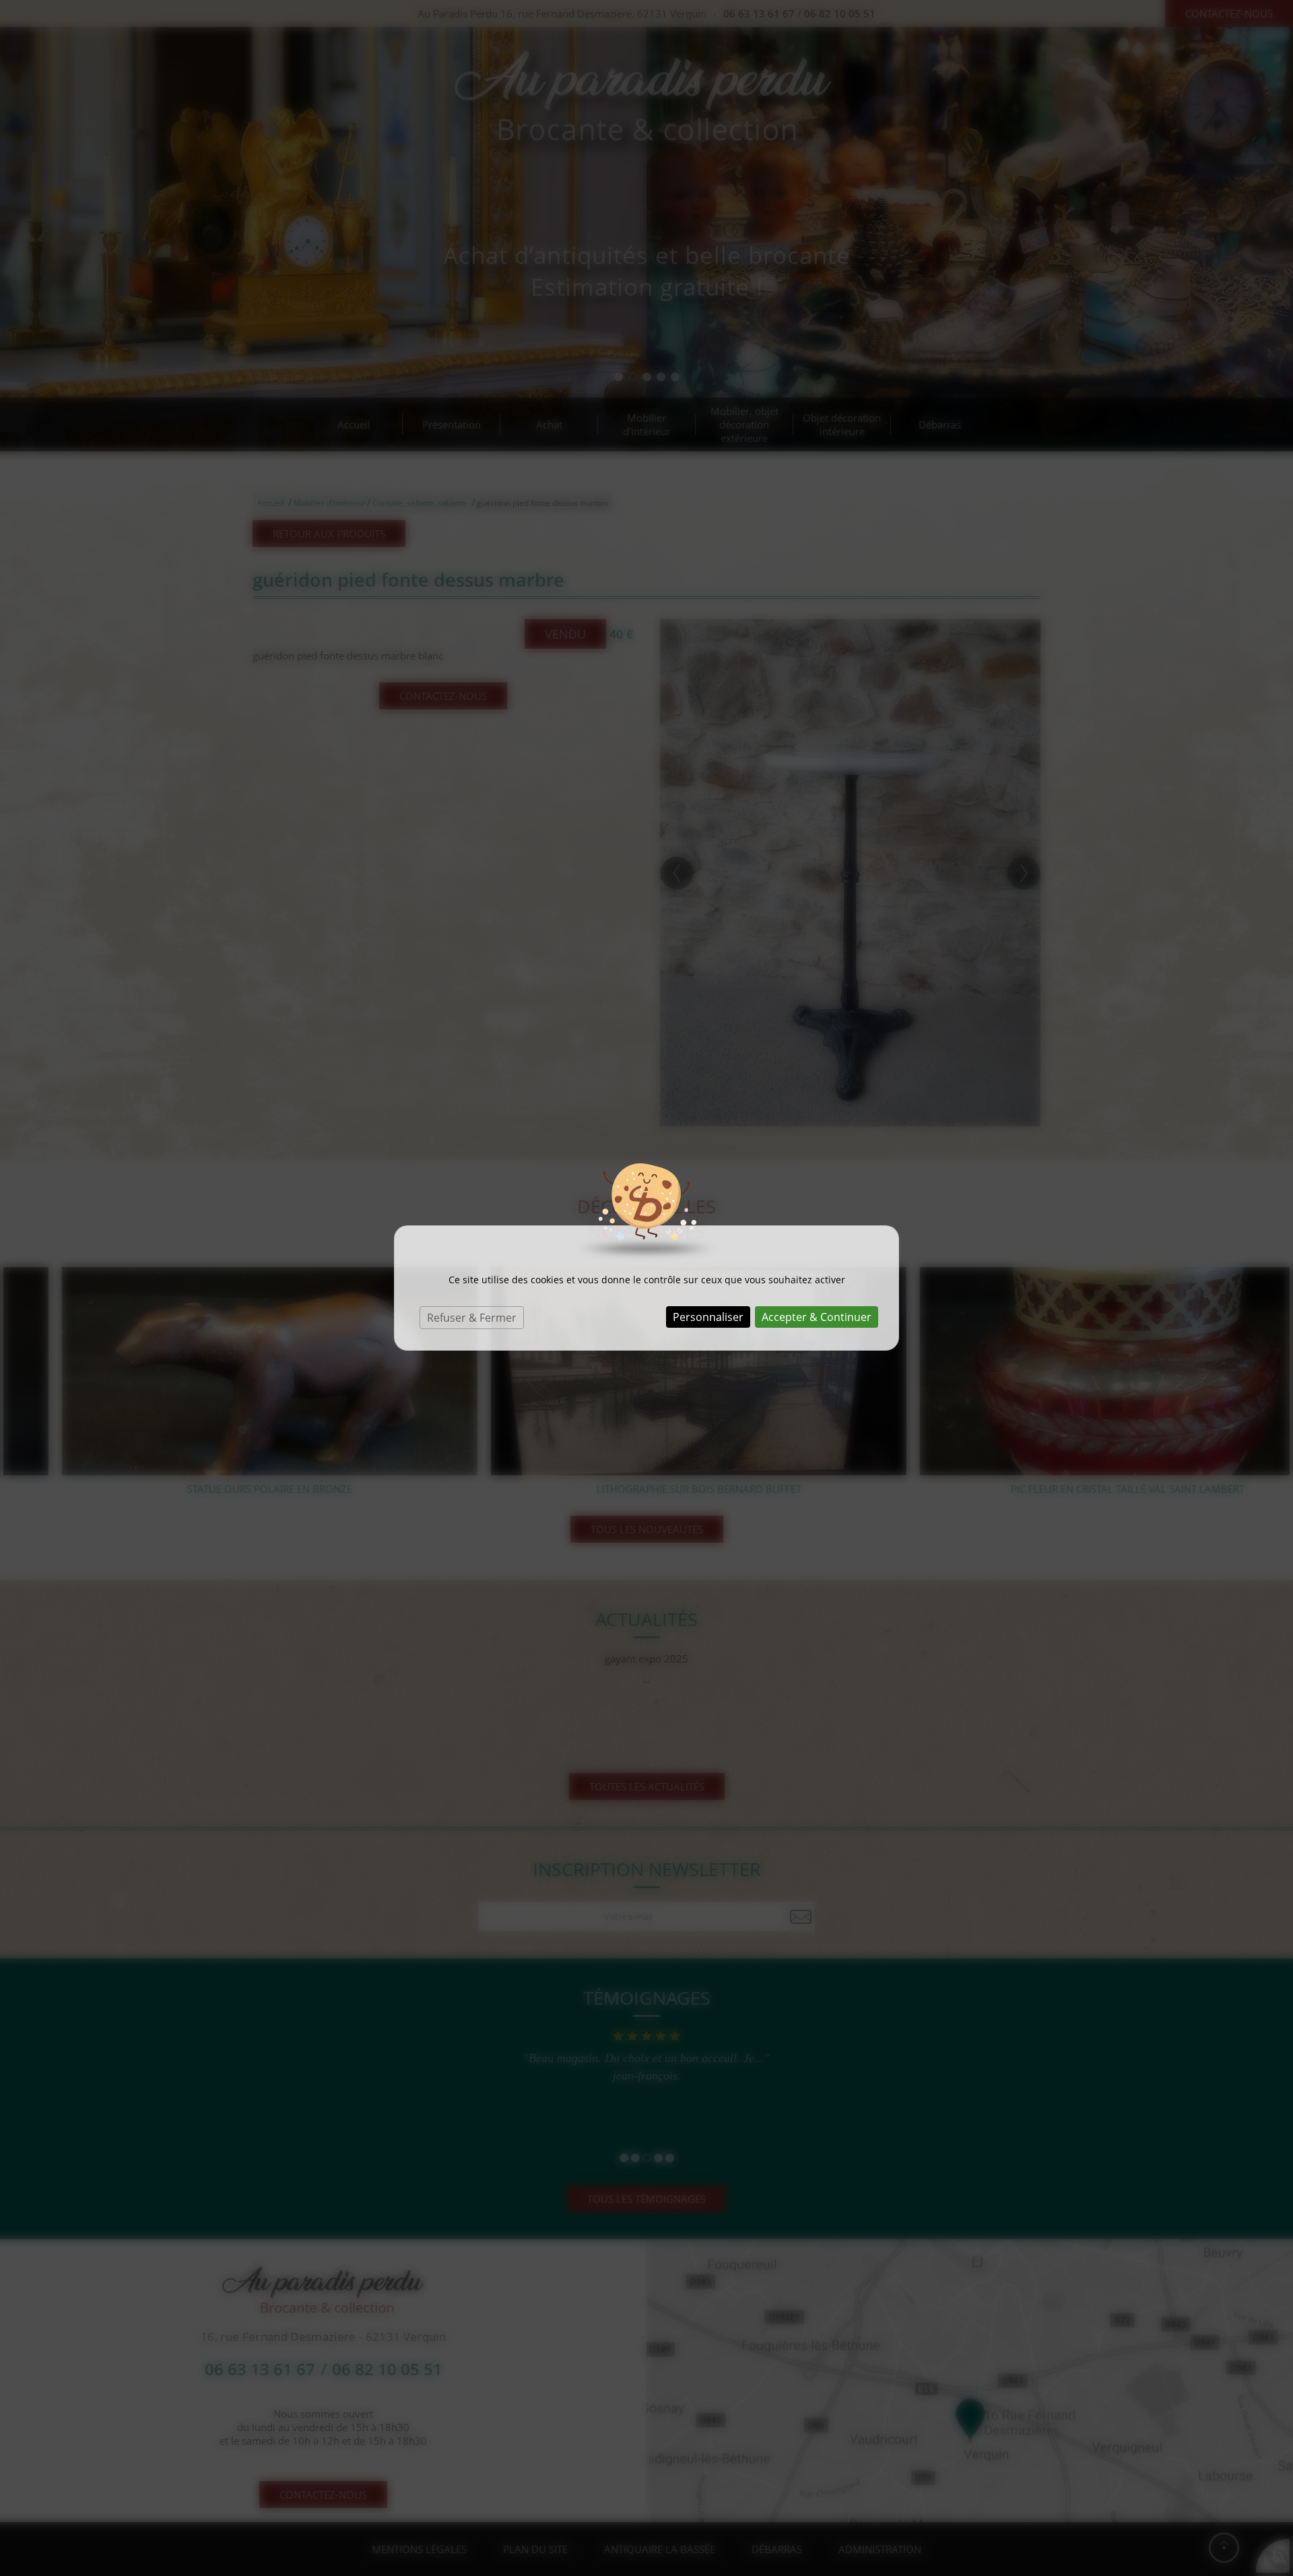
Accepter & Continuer (817, 1317)
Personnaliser (708, 1317)
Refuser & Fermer (472, 1318)
